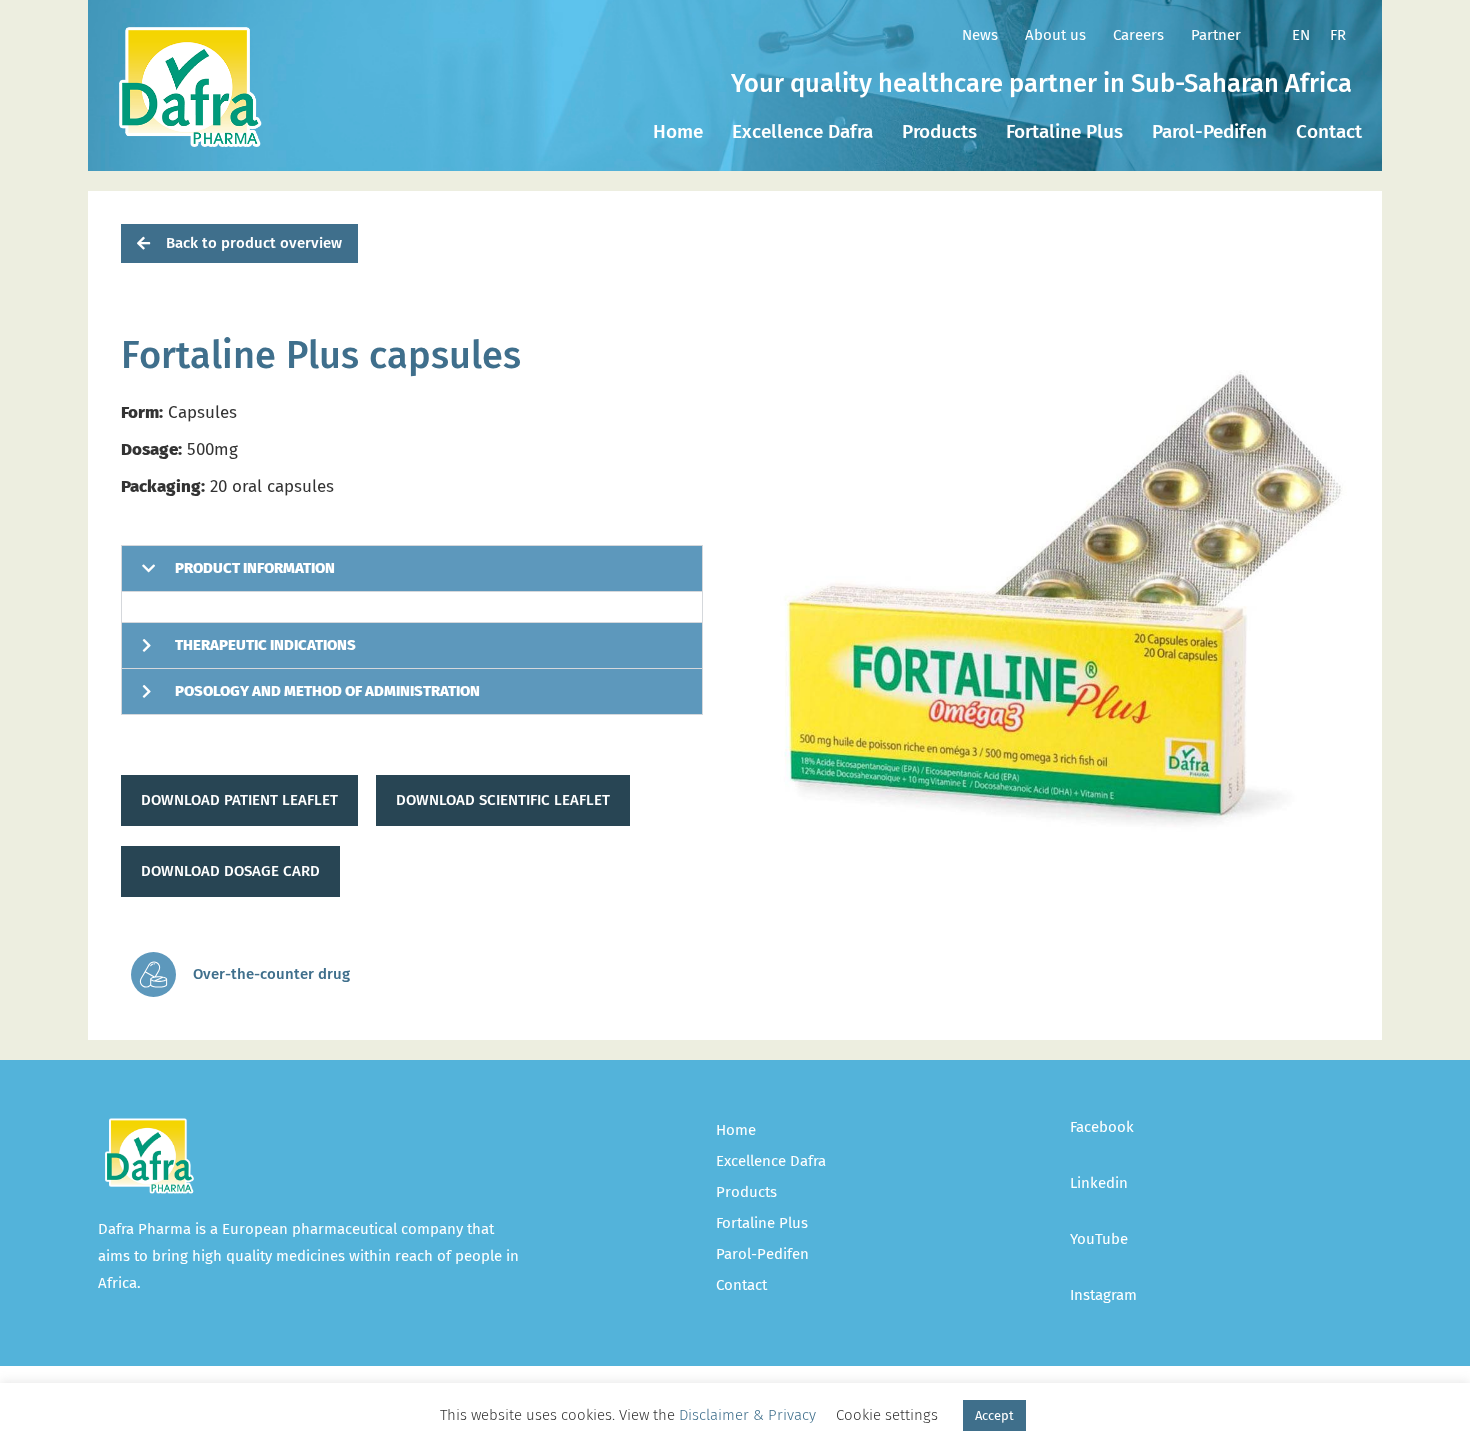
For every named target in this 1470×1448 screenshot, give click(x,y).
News (980, 35)
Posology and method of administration (327, 691)
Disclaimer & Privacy (747, 1415)
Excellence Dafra (802, 131)
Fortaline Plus (1064, 131)
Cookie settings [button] (887, 1415)
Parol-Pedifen (1209, 131)
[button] (239, 243)
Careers (1138, 35)
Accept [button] (994, 1415)
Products (939, 131)
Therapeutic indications (265, 645)
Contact (1329, 131)
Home (678, 131)
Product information (255, 568)
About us (1055, 35)
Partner (1216, 35)
